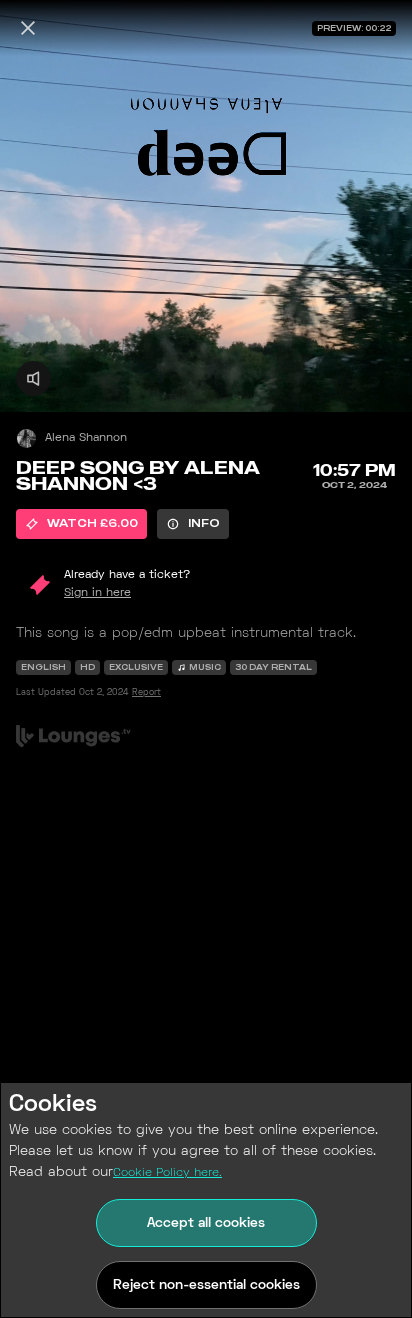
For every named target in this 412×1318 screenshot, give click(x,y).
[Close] (28, 28)
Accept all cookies (206, 1223)
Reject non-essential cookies (206, 1285)
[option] (81, 524)
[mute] (33, 378)
